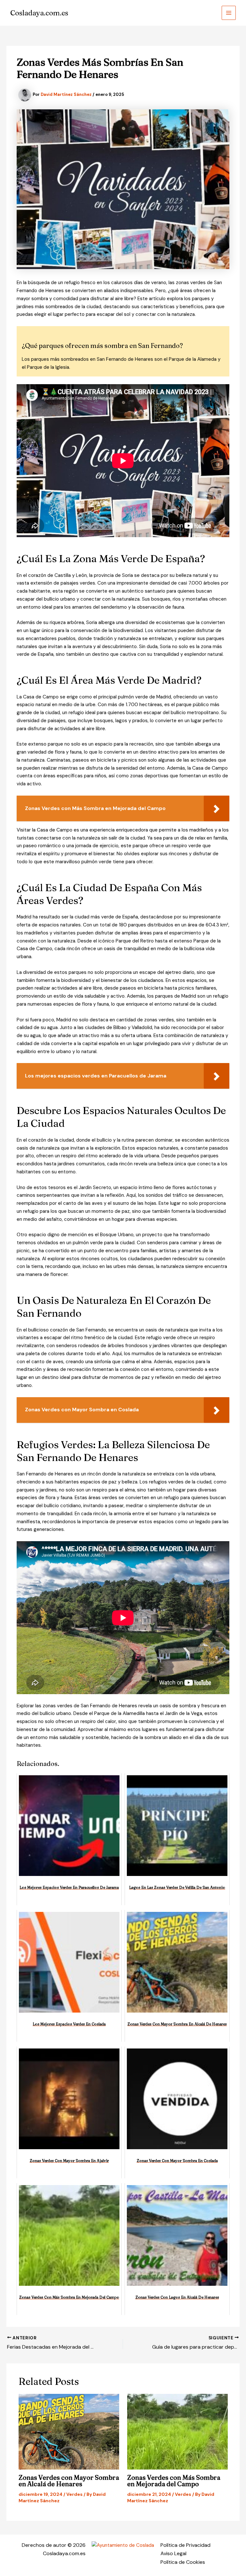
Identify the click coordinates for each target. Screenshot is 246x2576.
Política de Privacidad (185, 2545)
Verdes (74, 2494)
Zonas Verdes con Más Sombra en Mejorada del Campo (174, 2481)
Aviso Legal (173, 2553)
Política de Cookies (183, 2562)
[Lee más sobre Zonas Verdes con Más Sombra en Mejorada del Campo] (177, 2432)
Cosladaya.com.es (39, 13)
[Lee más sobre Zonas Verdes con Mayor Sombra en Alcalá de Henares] (69, 2432)
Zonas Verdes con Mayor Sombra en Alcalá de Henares (69, 2481)
